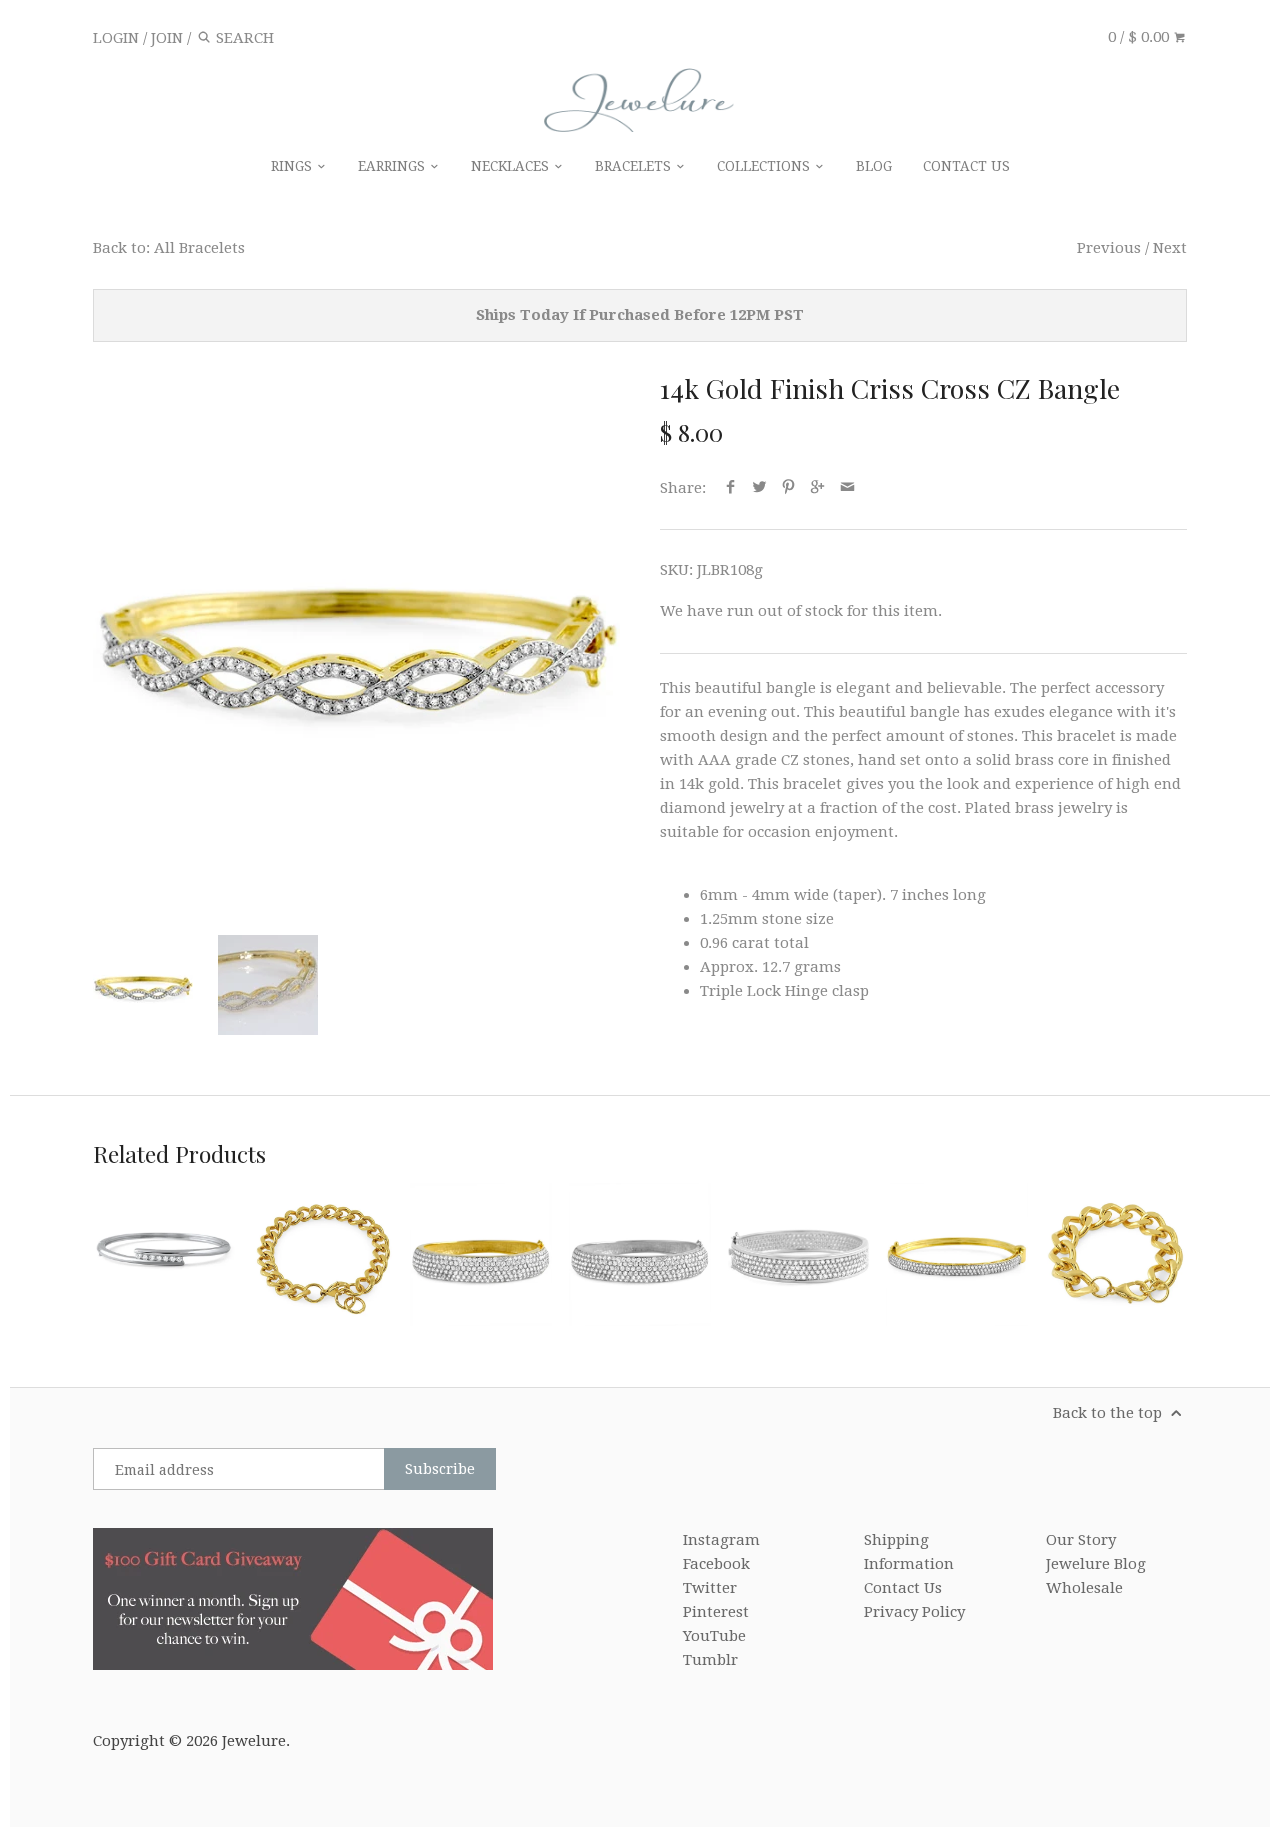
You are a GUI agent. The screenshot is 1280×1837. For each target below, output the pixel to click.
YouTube (714, 1636)
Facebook (716, 1564)
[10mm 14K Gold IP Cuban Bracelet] (323, 1254)
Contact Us (903, 1588)
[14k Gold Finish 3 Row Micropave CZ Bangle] (957, 1254)
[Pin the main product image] (788, 488)
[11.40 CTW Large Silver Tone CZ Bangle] (640, 1254)
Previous (1109, 248)
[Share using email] (847, 488)
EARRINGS (393, 166)
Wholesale (1084, 1588)
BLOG (874, 166)
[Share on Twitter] (759, 488)
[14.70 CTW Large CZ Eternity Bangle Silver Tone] (799, 1254)
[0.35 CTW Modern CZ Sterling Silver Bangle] (164, 1254)
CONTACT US (966, 166)
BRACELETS (635, 166)
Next (1170, 248)
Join (167, 38)
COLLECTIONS (765, 166)
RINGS (293, 166)
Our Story (1081, 1540)
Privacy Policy (914, 1612)
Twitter (710, 1588)
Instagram (721, 1540)
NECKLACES (512, 166)
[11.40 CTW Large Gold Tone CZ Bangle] (481, 1254)
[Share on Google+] (817, 488)
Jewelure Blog (1096, 1564)
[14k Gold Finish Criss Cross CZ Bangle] (356, 635)
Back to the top (1109, 1413)
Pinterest (716, 1612)
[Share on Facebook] (730, 488)
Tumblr (710, 1660)
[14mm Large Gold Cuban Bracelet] (1116, 1254)
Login (116, 38)
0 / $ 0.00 (1140, 37)
